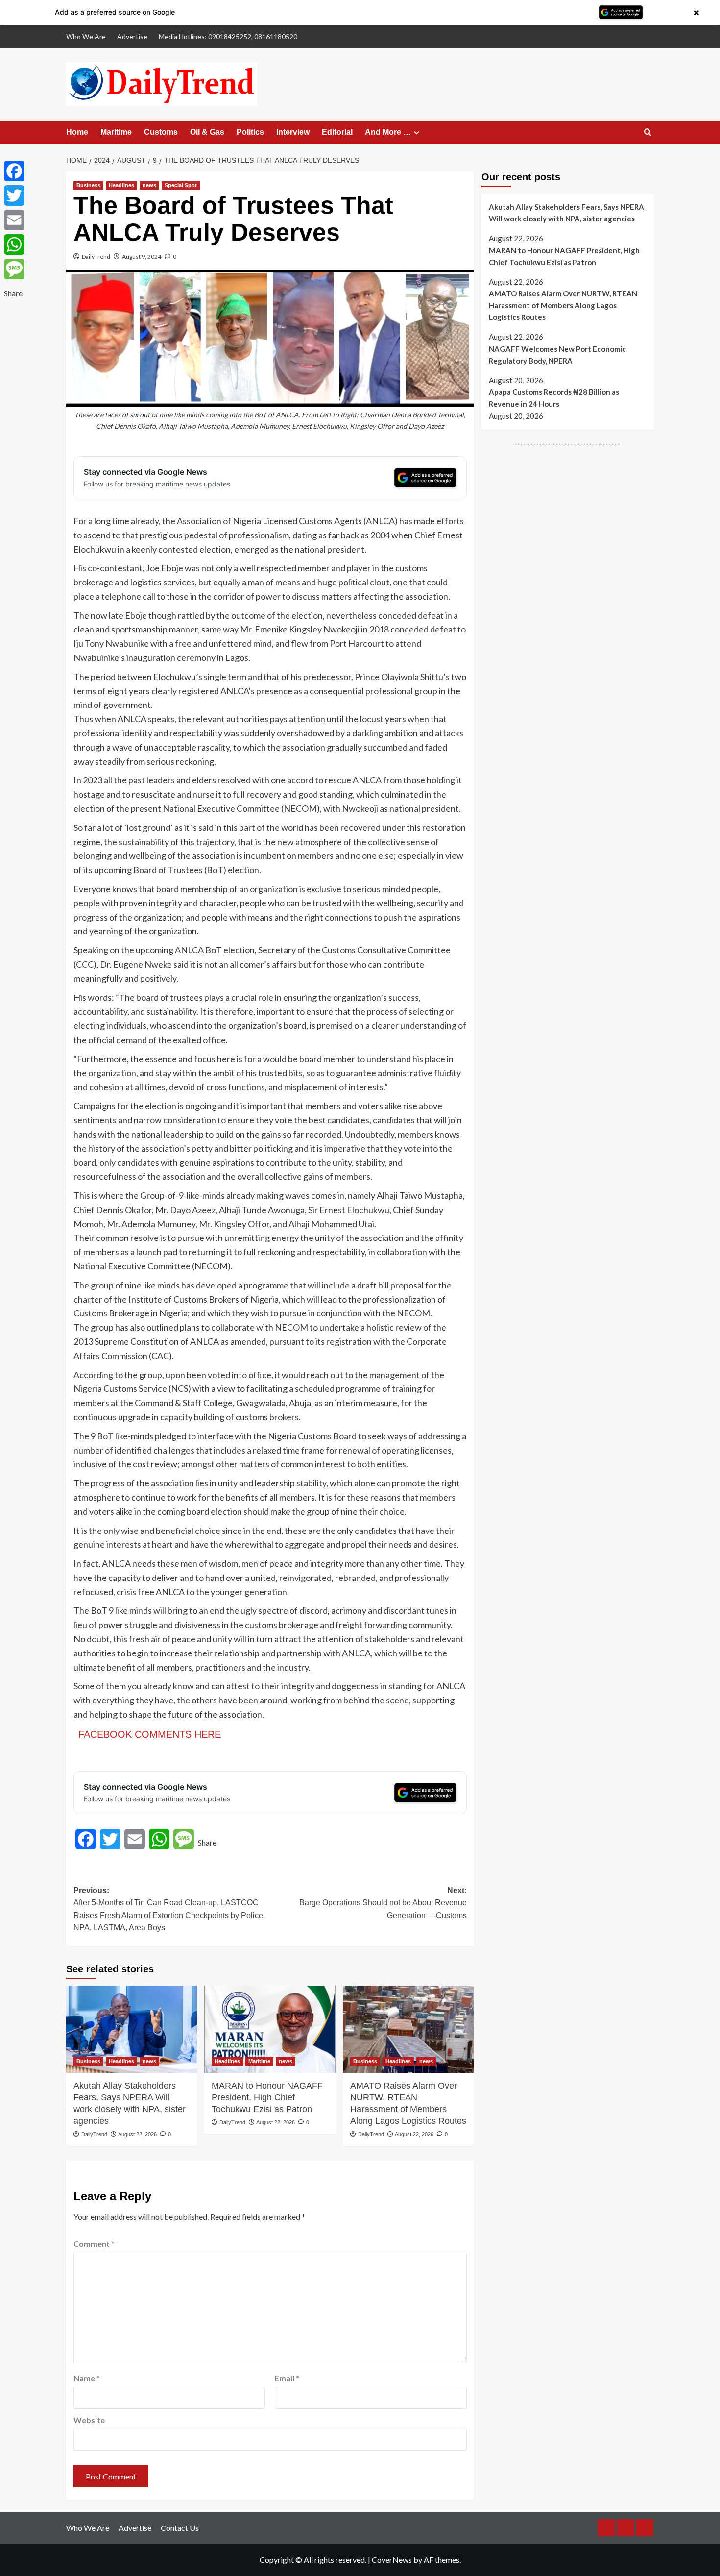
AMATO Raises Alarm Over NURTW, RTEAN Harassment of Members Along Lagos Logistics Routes (408, 2103)
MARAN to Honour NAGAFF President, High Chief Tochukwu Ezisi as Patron (267, 2097)
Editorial (337, 132)
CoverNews (392, 2560)
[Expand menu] (417, 133)
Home (77, 132)
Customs (161, 132)
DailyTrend (96, 256)
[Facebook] (14, 171)
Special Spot (181, 185)
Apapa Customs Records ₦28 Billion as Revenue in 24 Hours (554, 398)
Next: (383, 1903)
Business (88, 185)
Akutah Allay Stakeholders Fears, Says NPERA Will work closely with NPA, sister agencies (130, 2103)
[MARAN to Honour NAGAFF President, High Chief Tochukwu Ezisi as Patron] (270, 2029)
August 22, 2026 (137, 2134)
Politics (250, 132)
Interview (293, 132)
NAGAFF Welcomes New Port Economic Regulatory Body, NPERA (557, 355)
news (149, 185)
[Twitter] (14, 195)
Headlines (121, 185)
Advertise (132, 36)
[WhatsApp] (14, 244)
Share (207, 1842)
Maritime (116, 132)
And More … (388, 132)
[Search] (648, 133)
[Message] (14, 269)
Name (87, 2378)
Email (287, 2378)
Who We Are (86, 36)
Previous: (169, 1909)
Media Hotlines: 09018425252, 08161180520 (228, 36)
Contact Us (180, 2528)
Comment (94, 2244)
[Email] (14, 220)
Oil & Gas (207, 132)
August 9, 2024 (142, 256)
